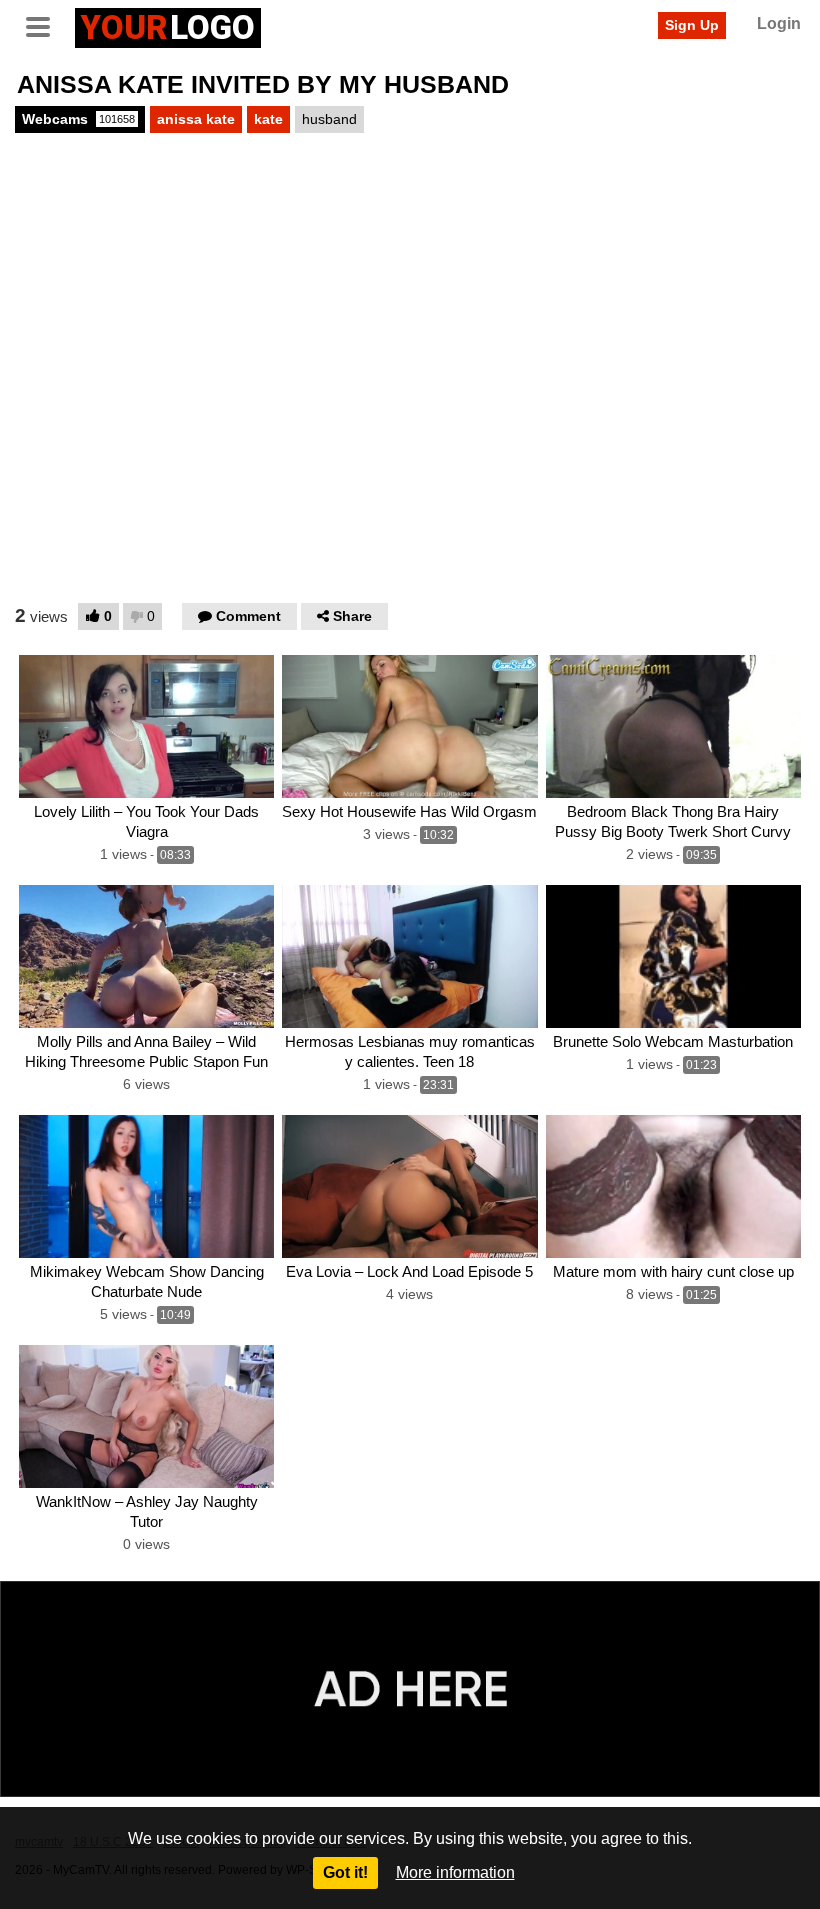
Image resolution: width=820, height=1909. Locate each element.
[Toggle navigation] (45, 25)
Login (779, 23)
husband (329, 119)
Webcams (78, 119)
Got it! (345, 1872)
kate (268, 119)
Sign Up (692, 25)
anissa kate (196, 119)
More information (455, 1872)
